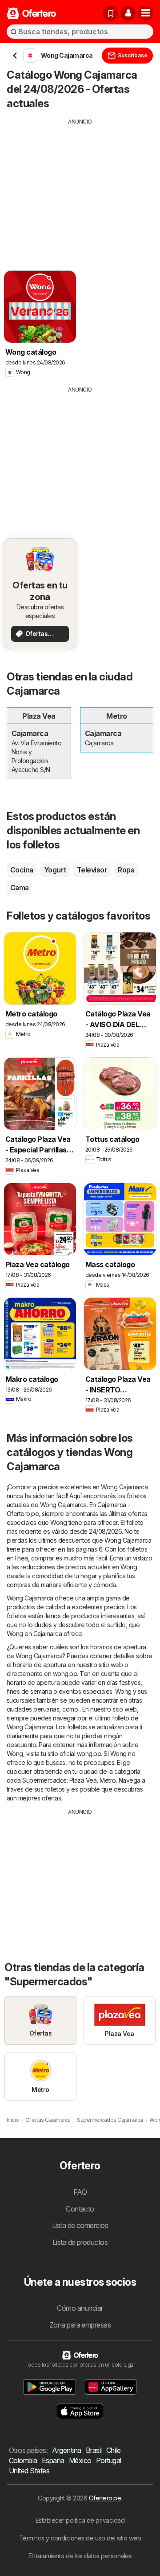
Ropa (126, 870)
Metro (108, 1780)
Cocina (22, 870)
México (80, 2460)
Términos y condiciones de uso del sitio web (80, 2538)
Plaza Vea (83, 1780)
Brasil (94, 2450)
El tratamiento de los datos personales (80, 2556)
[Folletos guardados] (111, 13)
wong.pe (65, 1674)
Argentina (66, 2450)
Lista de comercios (80, 2225)
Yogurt (55, 870)
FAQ (80, 2192)
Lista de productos (80, 2242)
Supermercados (44, 1780)
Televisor (92, 870)
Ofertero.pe (105, 2498)
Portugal (109, 2460)
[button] (128, 13)
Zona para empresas (80, 2325)
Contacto (80, 2209)
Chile (113, 2450)
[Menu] (146, 13)
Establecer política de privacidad (80, 2520)
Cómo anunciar (80, 2308)
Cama (20, 888)
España (53, 2460)
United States (29, 2471)
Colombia (23, 2460)
